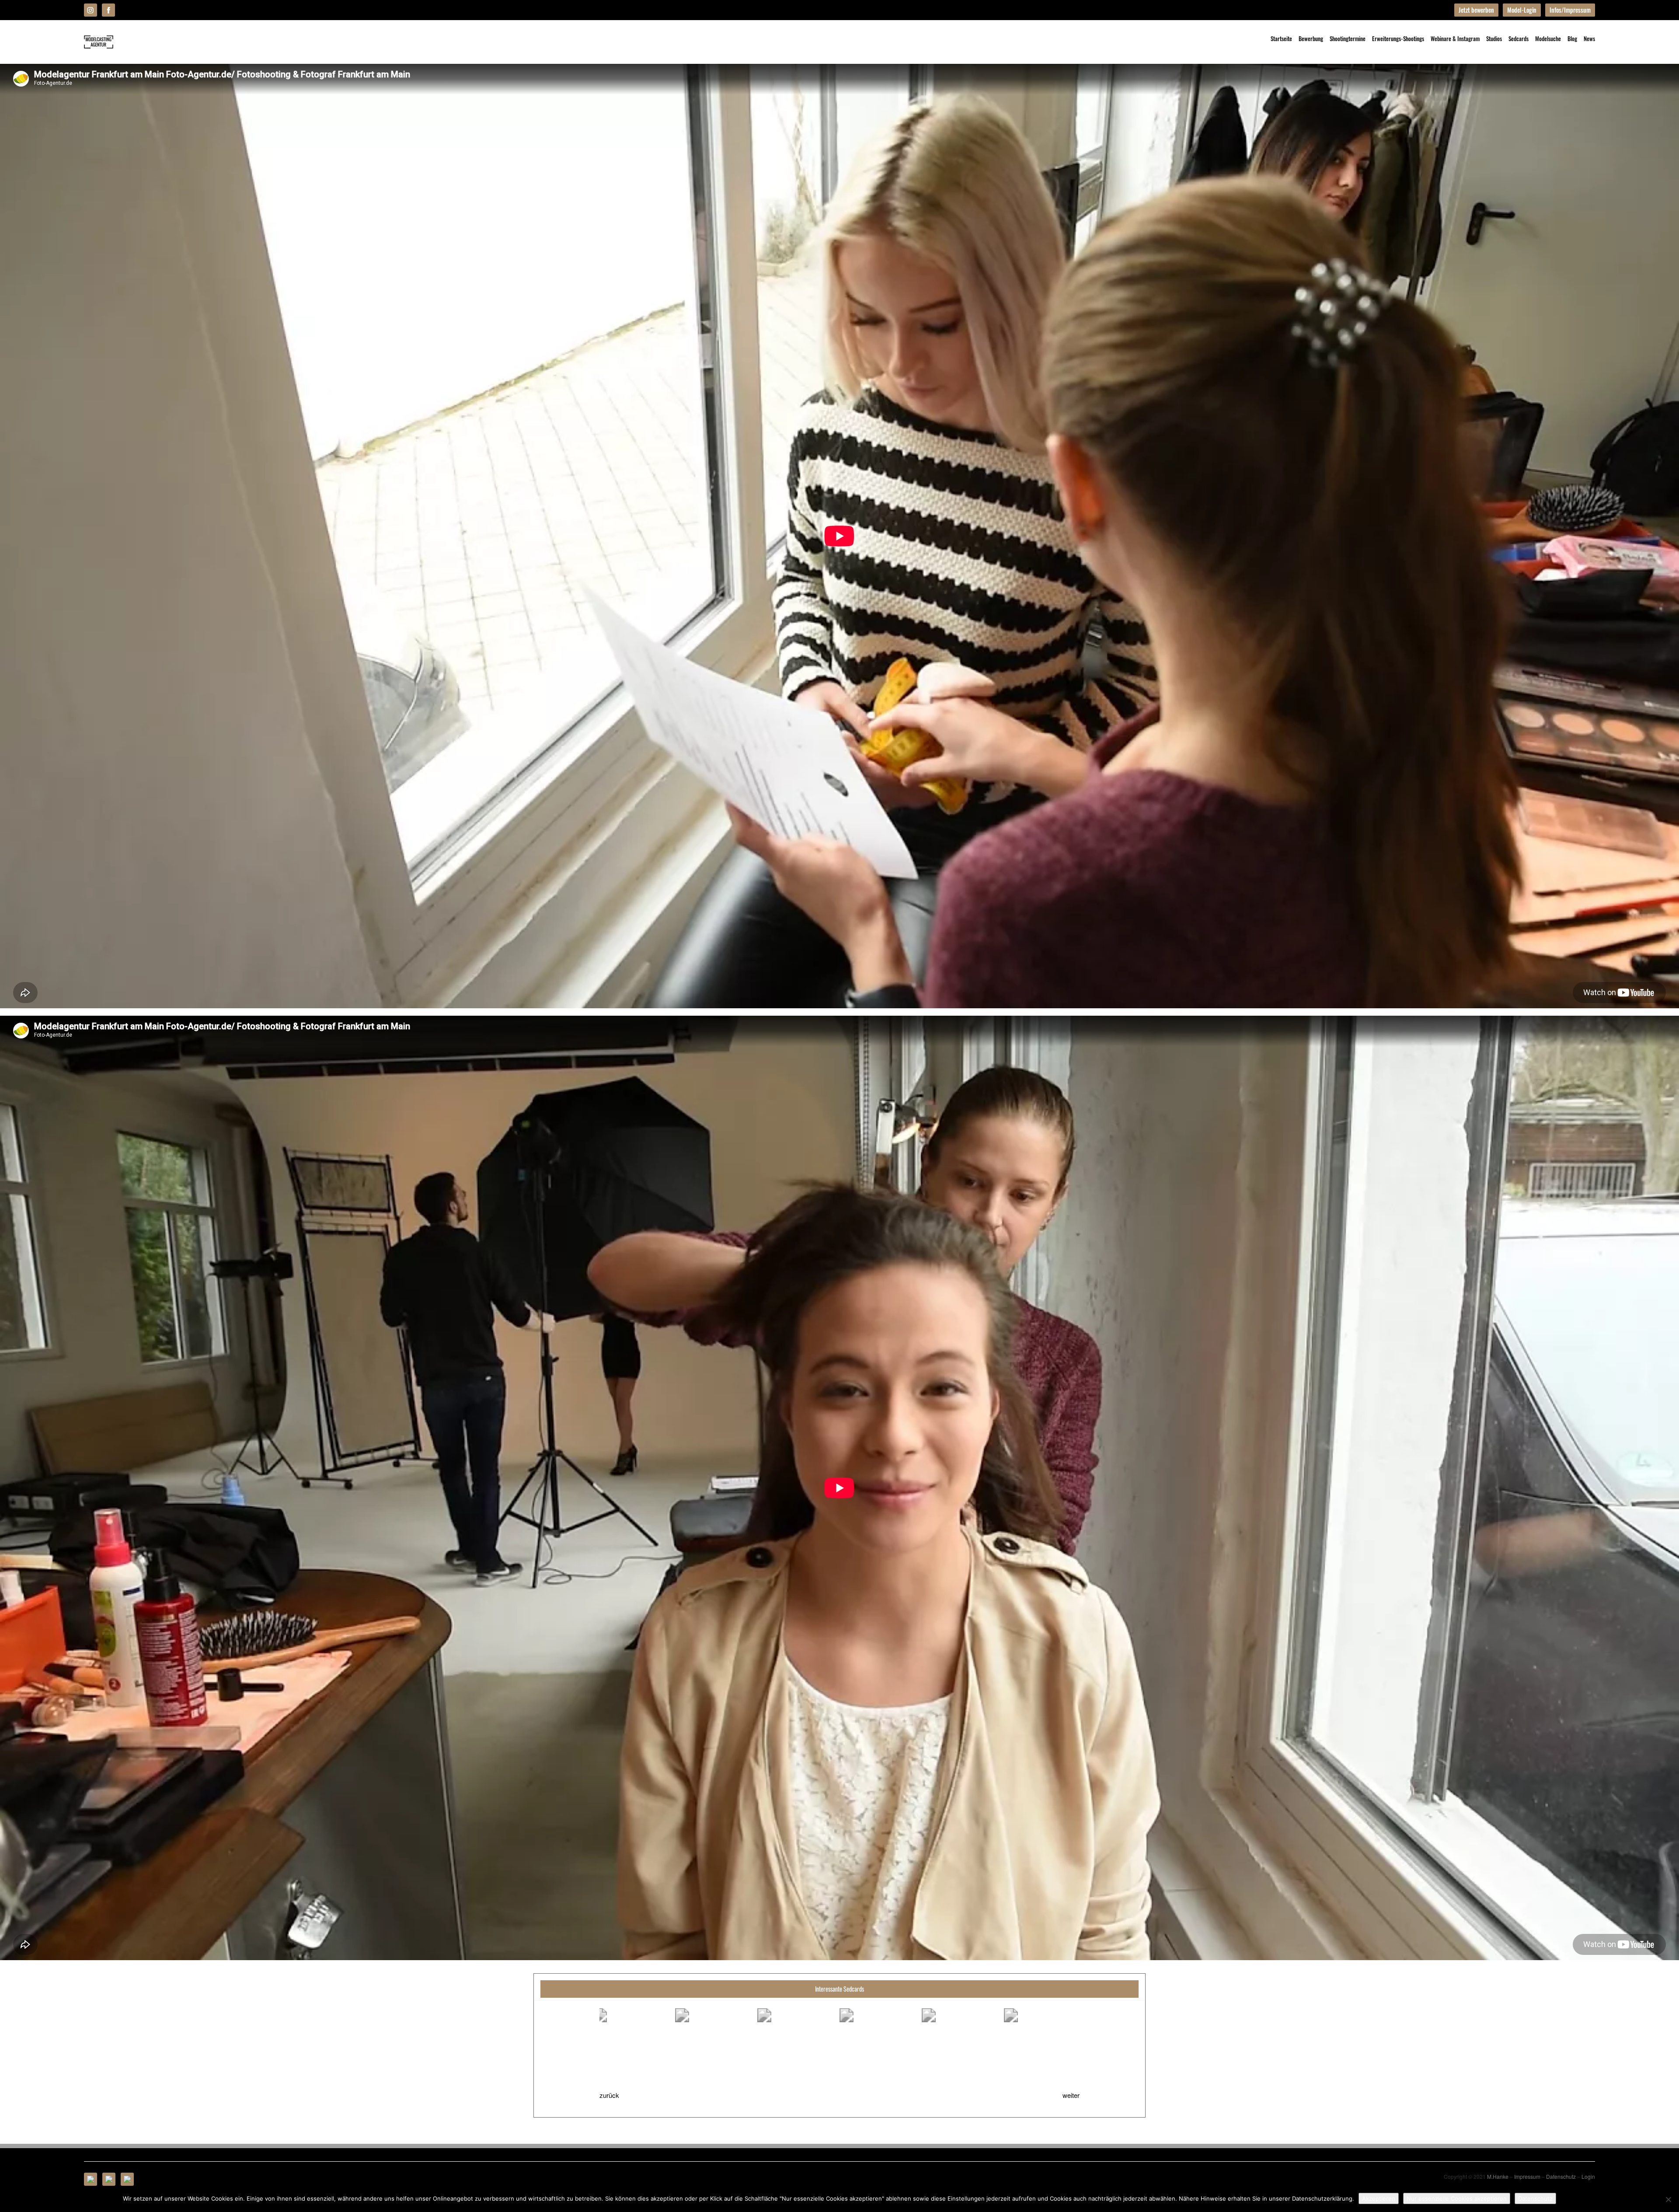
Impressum (1527, 2176)
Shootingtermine (1348, 38)
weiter (1071, 2095)
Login (1588, 2176)
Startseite (1281, 38)
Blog (1572, 38)
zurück (609, 2095)
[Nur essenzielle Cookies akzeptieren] (1668, 2199)
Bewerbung (1311, 38)
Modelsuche (1548, 38)
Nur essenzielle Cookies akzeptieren (1457, 2198)
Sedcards (1519, 38)
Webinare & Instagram (1455, 38)
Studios (1494, 38)
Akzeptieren (1379, 2198)
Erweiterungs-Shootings (1398, 38)
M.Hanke (1498, 2176)
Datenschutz (1561, 2176)
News (1589, 38)
